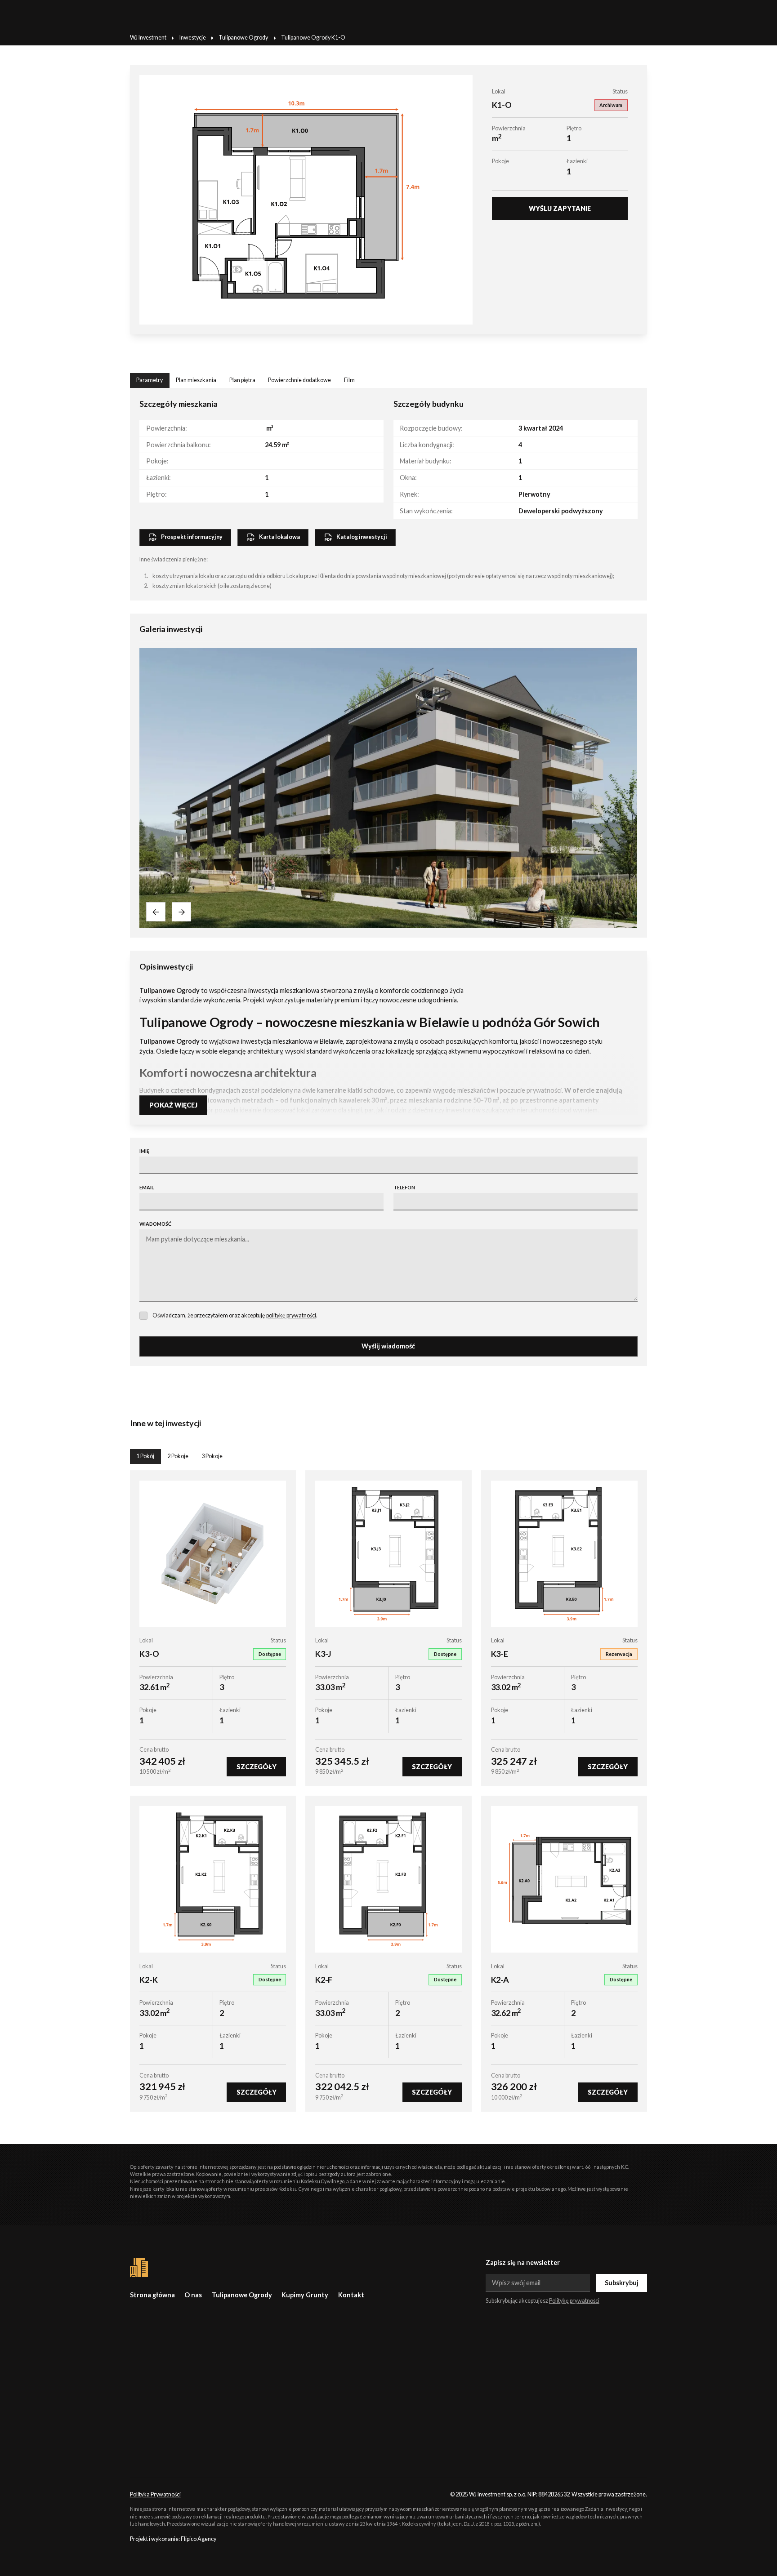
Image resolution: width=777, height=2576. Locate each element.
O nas (193, 2295)
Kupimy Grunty (305, 2295)
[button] (156, 912)
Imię (144, 1151)
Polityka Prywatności (155, 2494)
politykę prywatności (291, 1315)
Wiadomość (155, 1224)
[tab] (150, 380)
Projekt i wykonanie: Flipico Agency (173, 2539)
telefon (404, 1187)
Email (147, 1187)
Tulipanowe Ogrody (242, 2295)
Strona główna (152, 2295)
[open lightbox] (306, 200)
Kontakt (351, 2295)
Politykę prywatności (574, 2301)
